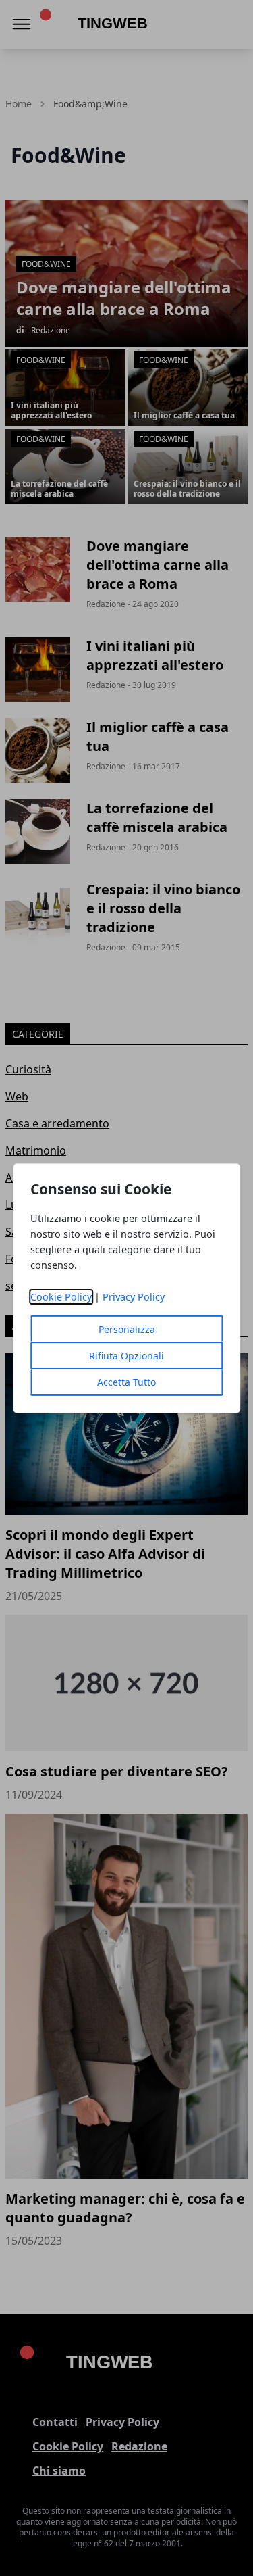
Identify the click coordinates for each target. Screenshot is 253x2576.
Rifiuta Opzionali (126, 1356)
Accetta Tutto (126, 1382)
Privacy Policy (134, 1297)
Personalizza (127, 1329)
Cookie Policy (61, 1297)
